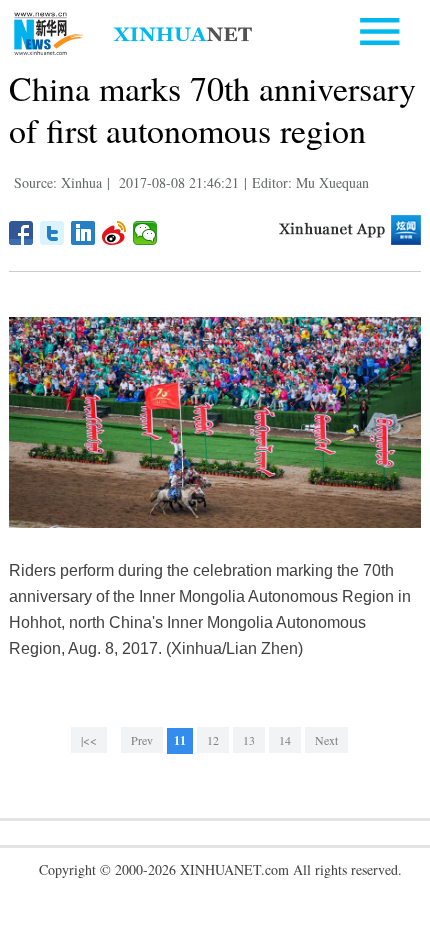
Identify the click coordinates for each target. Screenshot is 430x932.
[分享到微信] (145, 233)
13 (249, 740)
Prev (142, 740)
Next (326, 740)
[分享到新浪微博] (114, 233)
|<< (89, 740)
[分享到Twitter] (52, 233)
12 (213, 740)
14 (285, 740)
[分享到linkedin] (83, 233)
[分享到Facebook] (21, 233)
